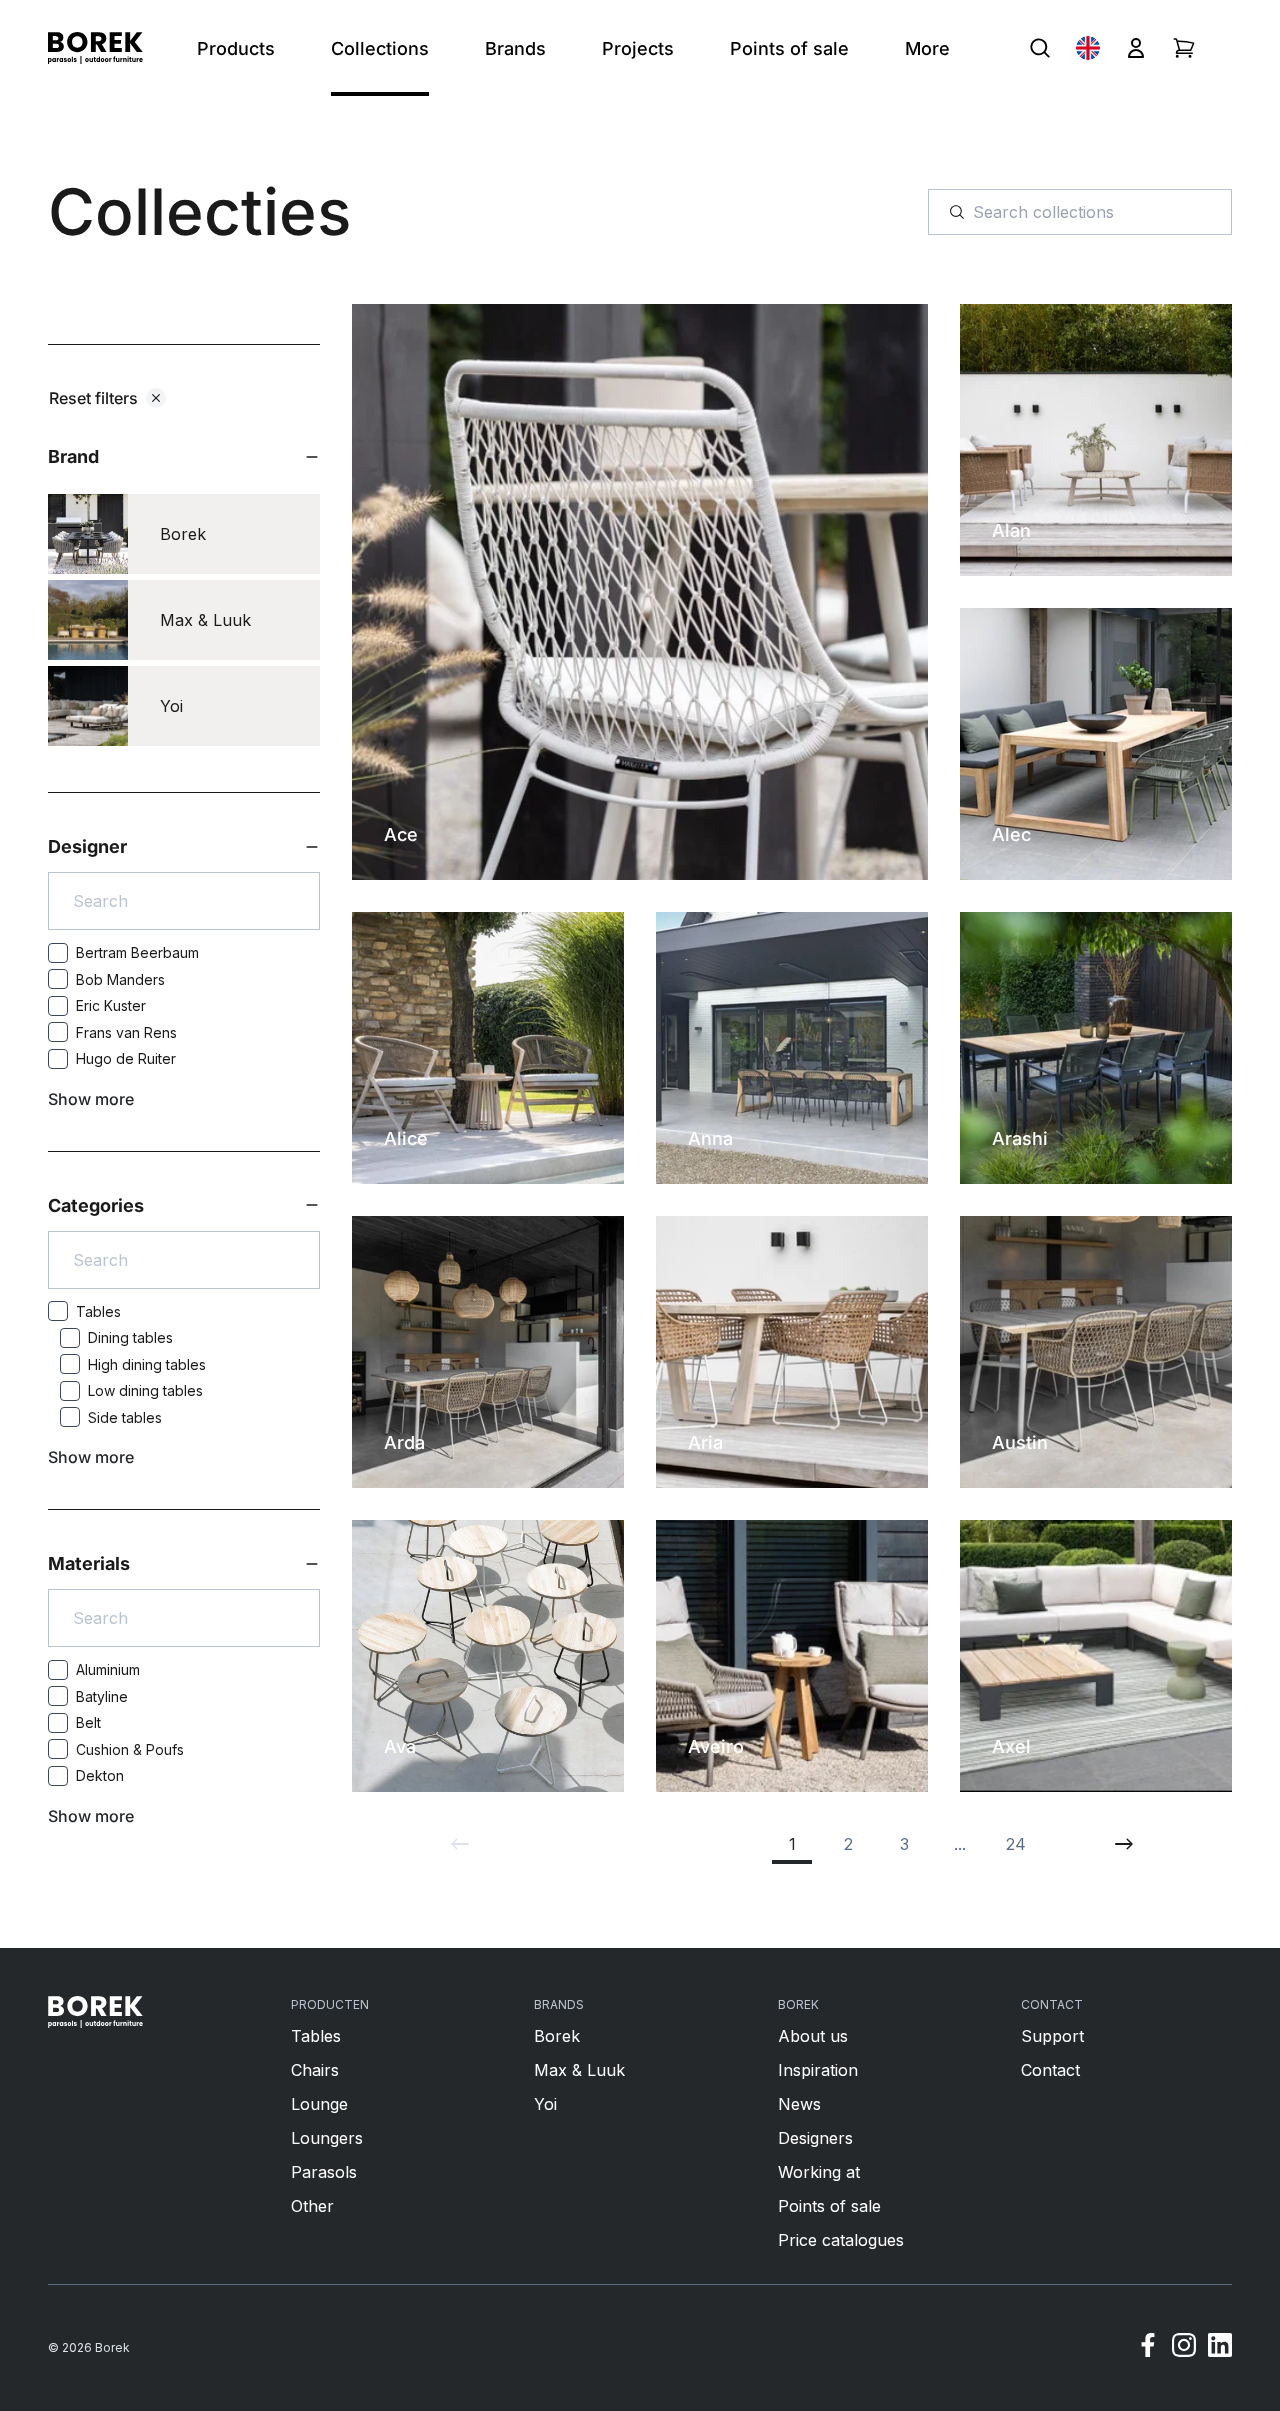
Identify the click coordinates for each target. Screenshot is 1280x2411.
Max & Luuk (579, 2070)
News (799, 2104)
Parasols (324, 2172)
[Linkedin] (1220, 2348)
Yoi (545, 2104)
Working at (819, 2172)
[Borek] (95, 2012)
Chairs (315, 2070)
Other (312, 2206)
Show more (91, 1099)
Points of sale (829, 2206)
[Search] (1040, 48)
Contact (1050, 2070)
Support (1052, 2036)
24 (1016, 1844)
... (960, 1844)
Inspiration (818, 2070)
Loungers (327, 2138)
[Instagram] (1184, 2348)
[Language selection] (1088, 48)
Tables (316, 2036)
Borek (557, 2036)
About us (813, 2036)
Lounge (319, 2104)
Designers (815, 2138)
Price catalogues (841, 2240)
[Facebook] (1148, 2348)
